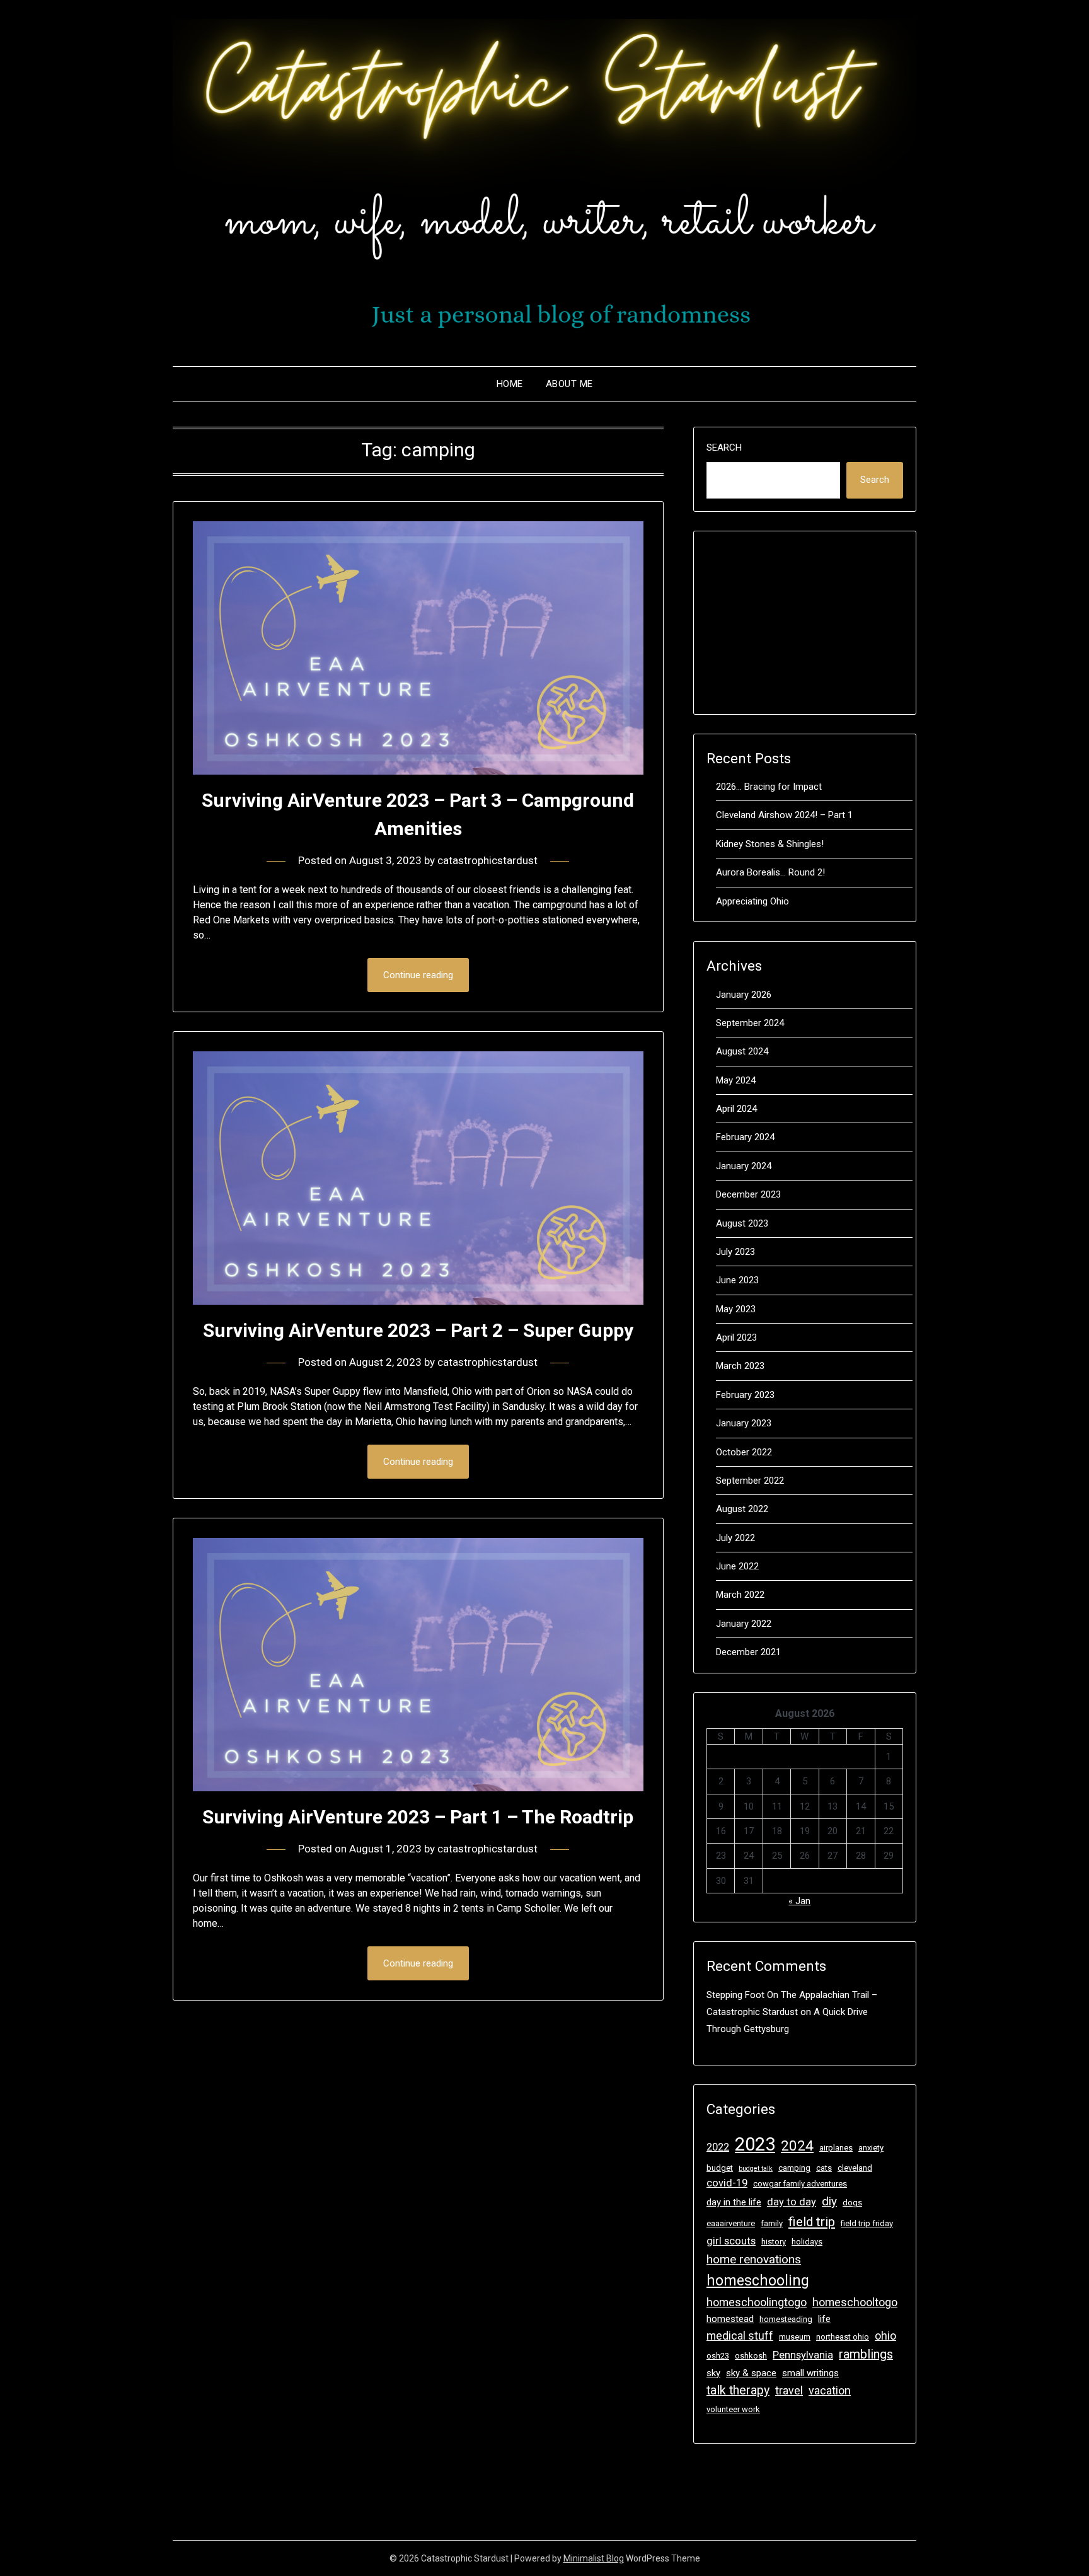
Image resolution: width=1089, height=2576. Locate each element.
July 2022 (735, 1538)
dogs (852, 2203)
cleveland (855, 2168)
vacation (830, 2390)
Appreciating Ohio (752, 901)
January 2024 (744, 1166)
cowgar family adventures (800, 2184)
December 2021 (748, 1652)
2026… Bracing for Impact (769, 787)
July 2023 (735, 1252)
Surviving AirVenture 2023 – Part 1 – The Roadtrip (418, 1817)
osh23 (718, 2356)
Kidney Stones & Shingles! (770, 844)
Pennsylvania (803, 2355)
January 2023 (744, 1423)
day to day (792, 2202)
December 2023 (748, 1194)
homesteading (786, 2319)
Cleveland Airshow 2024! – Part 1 (784, 815)
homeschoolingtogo (757, 2302)
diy (829, 2201)
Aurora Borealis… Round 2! (770, 872)
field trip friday (867, 2223)
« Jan (799, 1901)
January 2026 (744, 995)
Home (510, 384)
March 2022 (740, 1595)
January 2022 (744, 1624)
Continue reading (418, 975)
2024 (797, 2146)
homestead (730, 2319)
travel (789, 2390)
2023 (755, 2144)
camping (794, 2168)
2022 (718, 2147)
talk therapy (738, 2390)
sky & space (751, 2373)
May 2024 (736, 1080)
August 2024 (742, 1051)
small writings (810, 2373)
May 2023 (736, 1309)
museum (795, 2337)
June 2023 (737, 1280)
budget (720, 2168)
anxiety (871, 2148)
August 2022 (742, 1509)
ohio (885, 2336)
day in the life (734, 2202)
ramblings (866, 2354)
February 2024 (745, 1137)
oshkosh (751, 2356)
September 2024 (750, 1023)
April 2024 (736, 1109)
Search (724, 448)
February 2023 (745, 1395)
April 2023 (736, 1337)
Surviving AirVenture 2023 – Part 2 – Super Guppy (418, 1330)
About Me (569, 384)
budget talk (756, 2169)
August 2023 (742, 1223)
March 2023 (740, 1366)
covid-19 (727, 2183)
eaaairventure (731, 2223)
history (774, 2242)
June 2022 (737, 1566)
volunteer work (733, 2409)
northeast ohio (843, 2337)
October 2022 (744, 1452)
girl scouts (731, 2241)
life (824, 2319)
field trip (812, 2222)
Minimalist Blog (594, 2558)
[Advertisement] (805, 623)
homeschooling (758, 2281)
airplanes (836, 2148)
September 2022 (750, 1481)
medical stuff (740, 2336)
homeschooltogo (855, 2302)
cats (824, 2168)
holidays (807, 2242)
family (772, 2223)
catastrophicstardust (487, 860)
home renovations (754, 2259)
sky (713, 2373)
